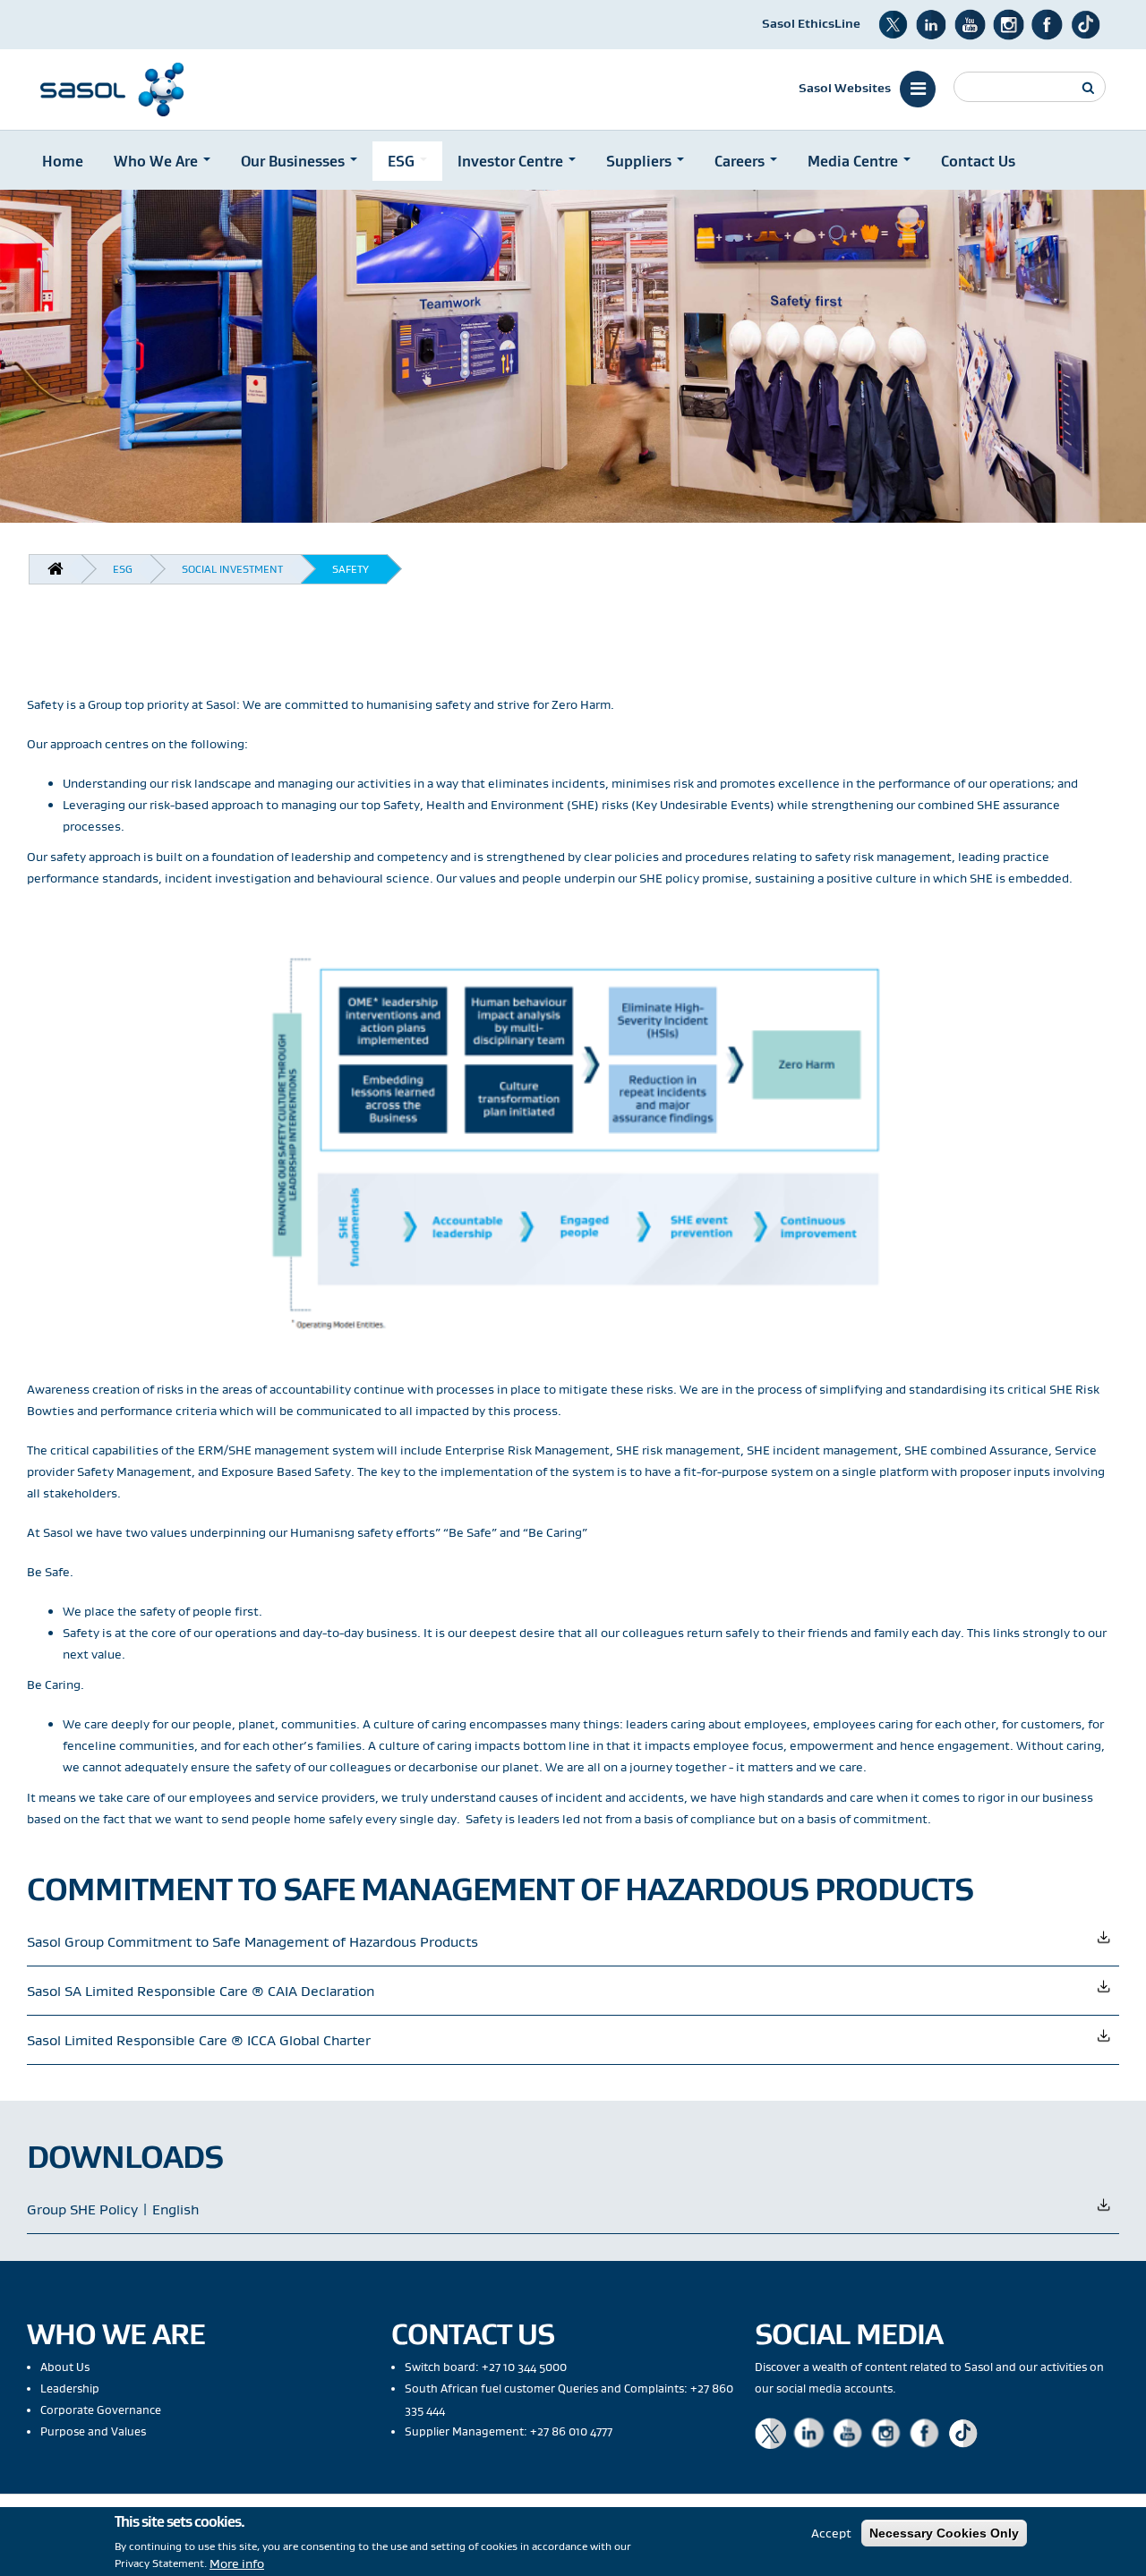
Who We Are (158, 161)
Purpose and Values (93, 2431)
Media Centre (855, 161)
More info (237, 2563)
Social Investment (232, 569)
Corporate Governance (101, 2410)
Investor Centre (512, 161)
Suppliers (641, 161)
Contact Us (978, 161)
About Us (65, 2367)
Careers (741, 161)
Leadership (70, 2388)
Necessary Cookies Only (944, 2533)
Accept (831, 2533)
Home (63, 161)
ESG (403, 161)
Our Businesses (295, 161)
